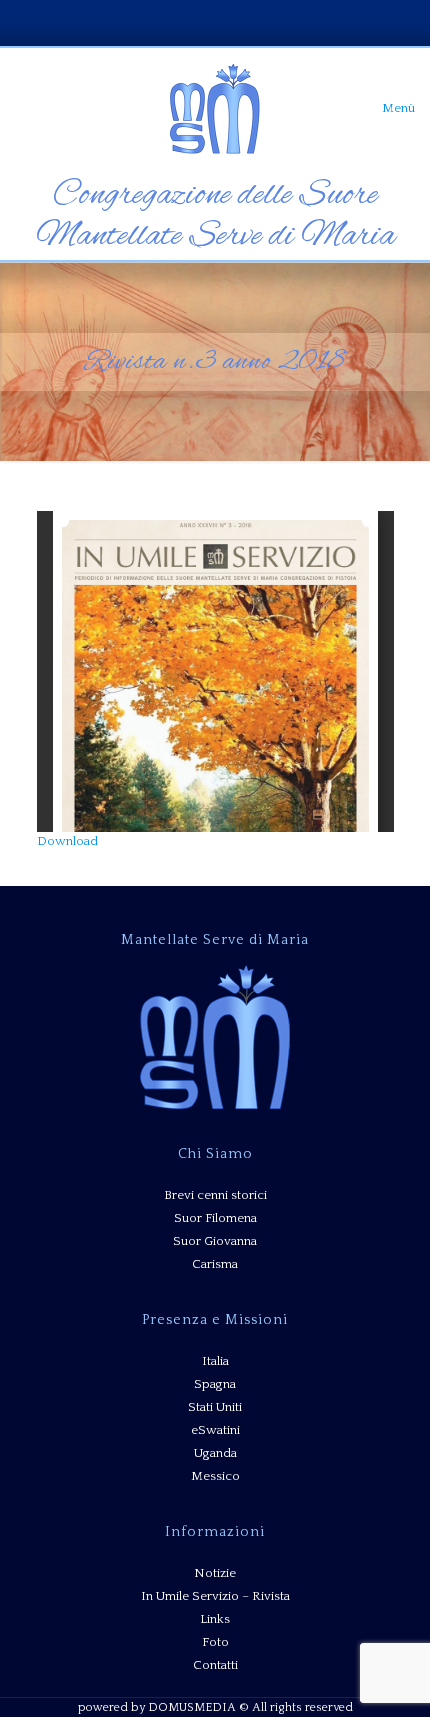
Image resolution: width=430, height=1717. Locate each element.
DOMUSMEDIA (192, 1707)
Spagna (215, 1384)
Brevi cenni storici (215, 1195)
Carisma (215, 1264)
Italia (215, 1361)
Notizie (215, 1573)
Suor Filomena (215, 1218)
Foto (215, 1642)
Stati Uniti (215, 1407)
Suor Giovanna (215, 1241)
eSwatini (215, 1430)
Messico (215, 1476)
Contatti (215, 1665)
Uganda (215, 1453)
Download (67, 841)
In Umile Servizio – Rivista (215, 1596)
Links (215, 1619)
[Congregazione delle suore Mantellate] (215, 108)
